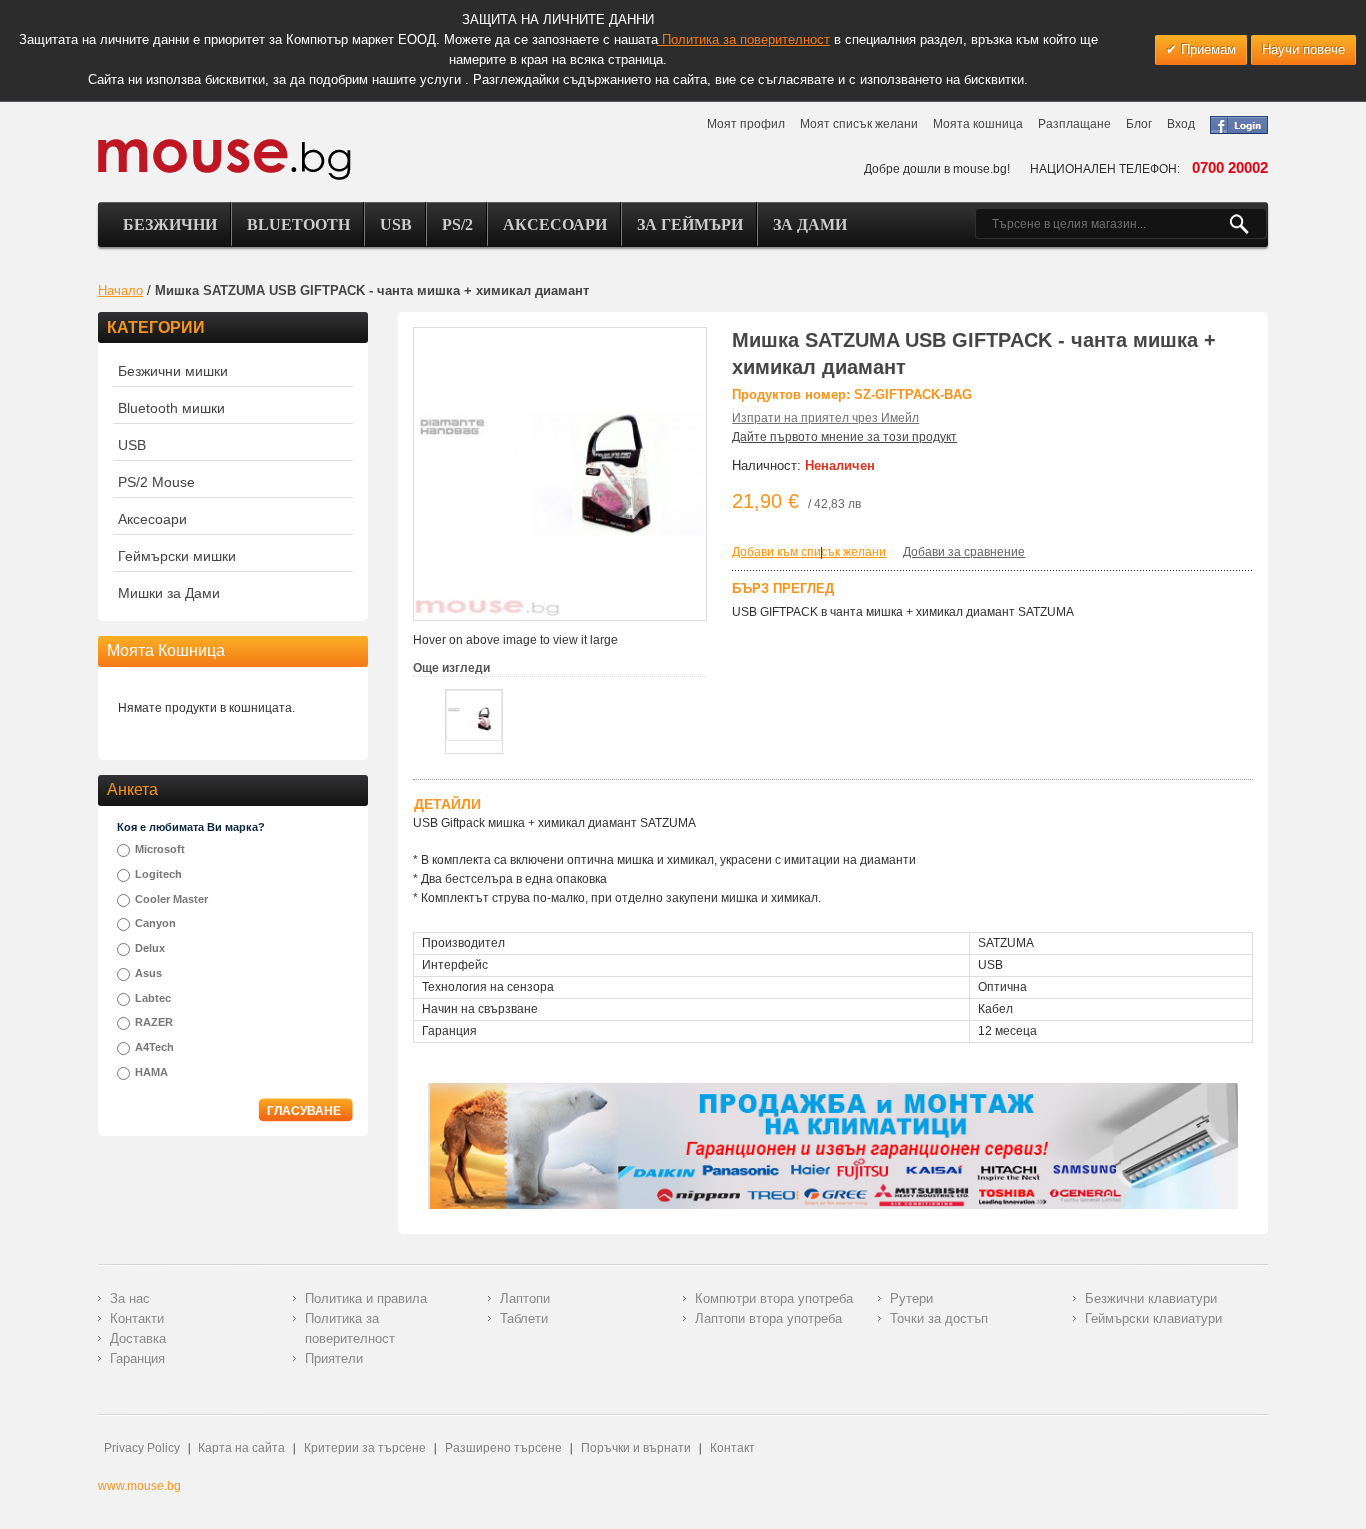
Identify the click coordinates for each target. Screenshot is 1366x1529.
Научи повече (1303, 49)
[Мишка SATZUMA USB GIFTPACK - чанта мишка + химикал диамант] (474, 715)
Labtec (153, 998)
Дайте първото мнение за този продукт (844, 437)
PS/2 (457, 224)
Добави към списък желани (809, 552)
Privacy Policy (142, 1448)
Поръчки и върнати (636, 1448)
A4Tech (154, 1047)
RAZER (154, 1022)
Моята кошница (978, 124)
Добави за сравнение (964, 552)
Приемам (1206, 49)
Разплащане (1074, 124)
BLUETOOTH (298, 224)
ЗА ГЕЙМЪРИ (690, 224)
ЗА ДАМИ (810, 224)
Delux (150, 948)
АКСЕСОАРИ (555, 224)
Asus (148, 973)
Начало (120, 290)
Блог (1139, 124)
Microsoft (160, 849)
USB (396, 224)
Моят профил (746, 124)
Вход (1181, 124)
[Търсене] (1247, 224)
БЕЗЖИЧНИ (170, 224)
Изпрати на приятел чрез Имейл (825, 418)
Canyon (155, 923)
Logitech (158, 874)
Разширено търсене (503, 1448)
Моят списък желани (859, 124)
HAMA (151, 1072)
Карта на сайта (241, 1448)
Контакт (732, 1448)
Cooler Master (171, 899)
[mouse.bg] (224, 158)
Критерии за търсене (365, 1448)
